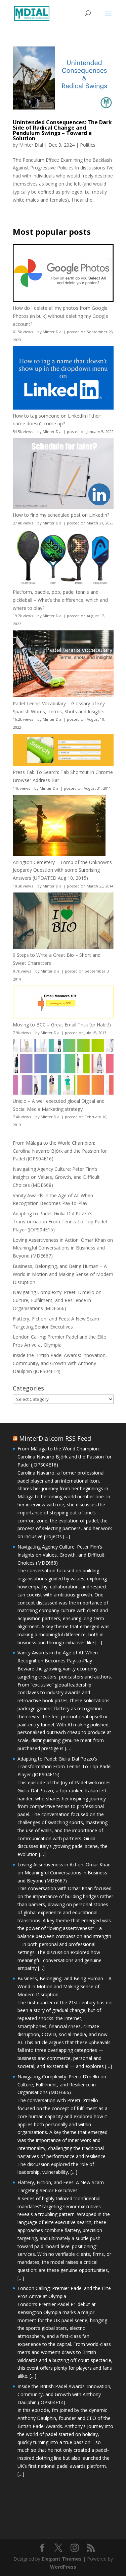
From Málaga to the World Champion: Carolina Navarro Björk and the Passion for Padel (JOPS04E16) (60, 1151)
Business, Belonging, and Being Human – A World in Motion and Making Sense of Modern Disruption (63, 1274)
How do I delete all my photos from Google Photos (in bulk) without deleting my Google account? (60, 316)
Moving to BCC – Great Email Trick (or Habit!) (62, 1025)
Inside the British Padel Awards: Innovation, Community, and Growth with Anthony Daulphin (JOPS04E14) (60, 1363)
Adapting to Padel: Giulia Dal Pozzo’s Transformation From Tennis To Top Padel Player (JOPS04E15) (60, 1222)
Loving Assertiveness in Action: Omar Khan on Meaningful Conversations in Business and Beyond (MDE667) (63, 1248)
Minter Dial (31, 145)
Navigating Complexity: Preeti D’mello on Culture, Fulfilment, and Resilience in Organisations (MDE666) (57, 1300)
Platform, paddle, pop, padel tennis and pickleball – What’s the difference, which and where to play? (60, 600)
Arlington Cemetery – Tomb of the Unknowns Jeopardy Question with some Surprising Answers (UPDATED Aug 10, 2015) (62, 870)
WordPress (63, 2567)
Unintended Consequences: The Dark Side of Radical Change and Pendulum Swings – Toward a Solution (62, 130)
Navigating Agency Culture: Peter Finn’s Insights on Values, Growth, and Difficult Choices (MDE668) (56, 1177)
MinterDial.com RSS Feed (55, 1438)
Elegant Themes (62, 2559)
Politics (88, 145)
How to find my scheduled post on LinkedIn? (61, 515)
